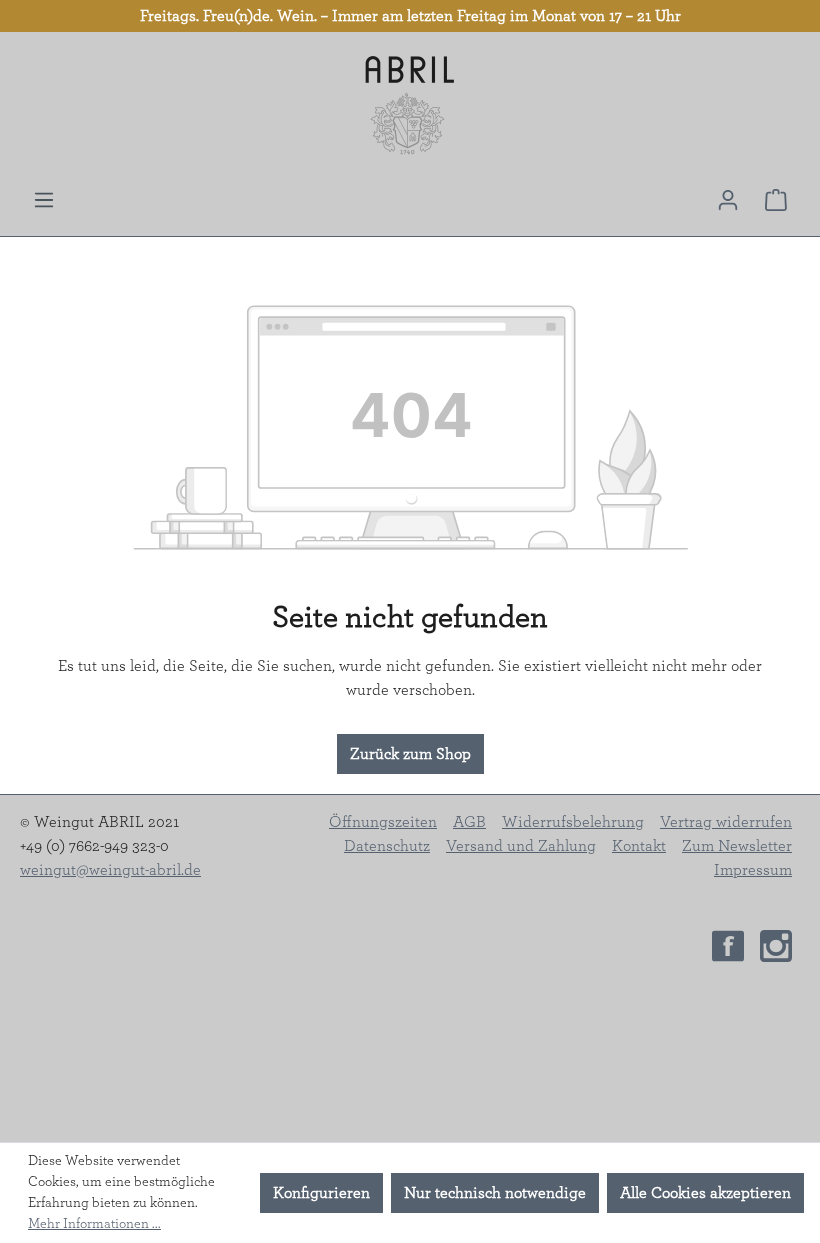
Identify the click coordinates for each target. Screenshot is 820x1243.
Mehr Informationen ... (94, 1224)
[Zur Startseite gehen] (410, 106)
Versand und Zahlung (521, 846)
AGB (469, 822)
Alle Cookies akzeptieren (705, 1193)
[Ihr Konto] (728, 200)
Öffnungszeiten (383, 822)
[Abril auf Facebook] (728, 944)
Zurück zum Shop (410, 754)
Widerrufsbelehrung (573, 822)
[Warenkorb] (776, 200)
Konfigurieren (321, 1193)
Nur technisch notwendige (495, 1193)
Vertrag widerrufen (726, 822)
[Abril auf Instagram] (776, 944)
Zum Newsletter (737, 846)
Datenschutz (387, 846)
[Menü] (44, 200)
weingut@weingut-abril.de (110, 870)
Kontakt (639, 846)
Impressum (753, 870)
